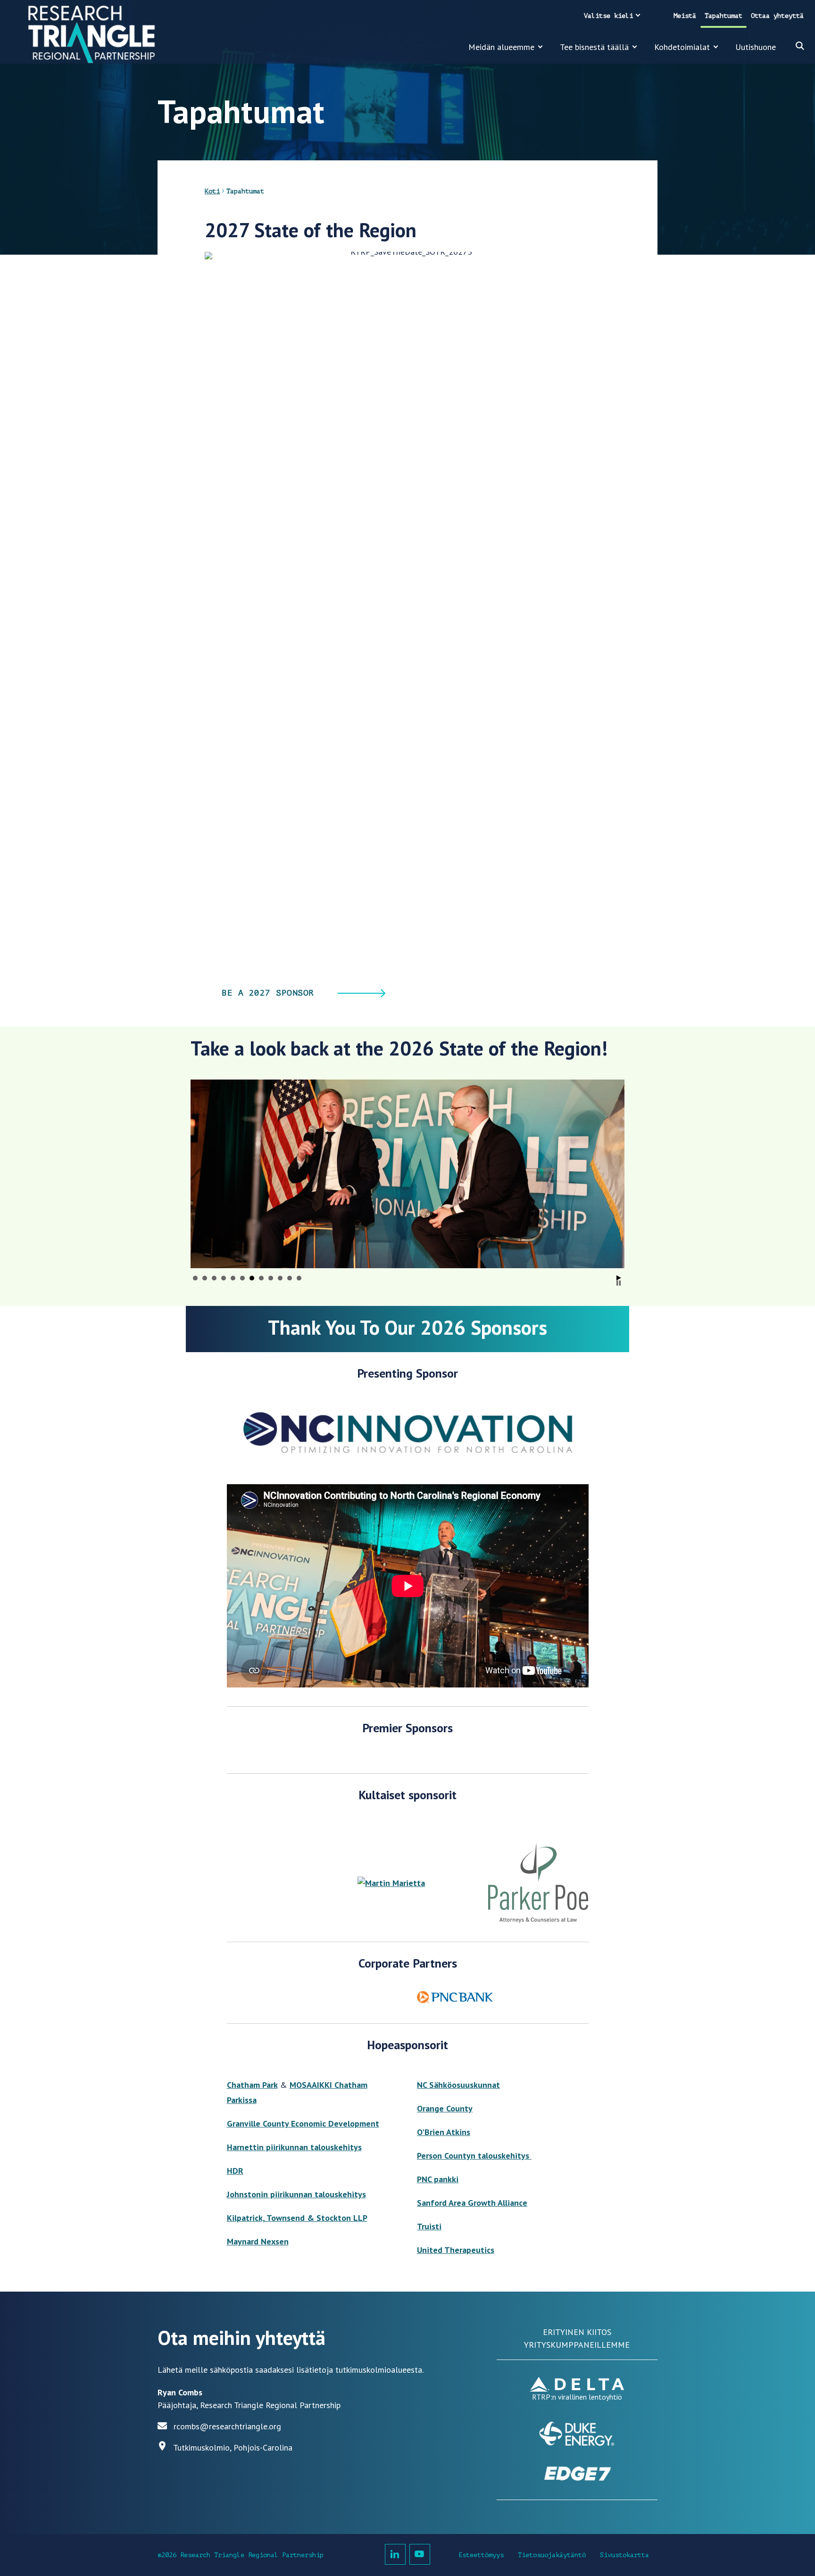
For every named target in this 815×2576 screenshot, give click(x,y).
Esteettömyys (481, 2555)
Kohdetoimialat (682, 47)
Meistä (685, 16)
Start (619, 1278)
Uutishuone (756, 47)
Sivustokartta (624, 2555)
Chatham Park (252, 2085)
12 (299, 1278)
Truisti (429, 2226)
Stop (619, 1283)
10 (280, 1278)
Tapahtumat (724, 16)
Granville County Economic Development (303, 2123)
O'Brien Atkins (444, 2132)
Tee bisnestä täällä (594, 47)
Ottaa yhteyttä (777, 16)
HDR (235, 2171)
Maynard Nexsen (258, 2241)
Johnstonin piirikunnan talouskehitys (296, 2194)
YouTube (420, 2554)
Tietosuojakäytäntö (552, 2555)
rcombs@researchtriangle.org (227, 2426)
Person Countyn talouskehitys (474, 2156)
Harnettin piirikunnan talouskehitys (294, 2147)
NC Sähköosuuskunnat (458, 2085)
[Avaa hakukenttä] (800, 46)
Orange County (445, 2108)
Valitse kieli (608, 16)
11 (290, 1278)
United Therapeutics (456, 2250)
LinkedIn (395, 2554)
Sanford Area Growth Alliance (472, 2203)
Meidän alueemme (501, 47)
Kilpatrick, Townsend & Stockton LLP (297, 2218)
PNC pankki (438, 2179)
